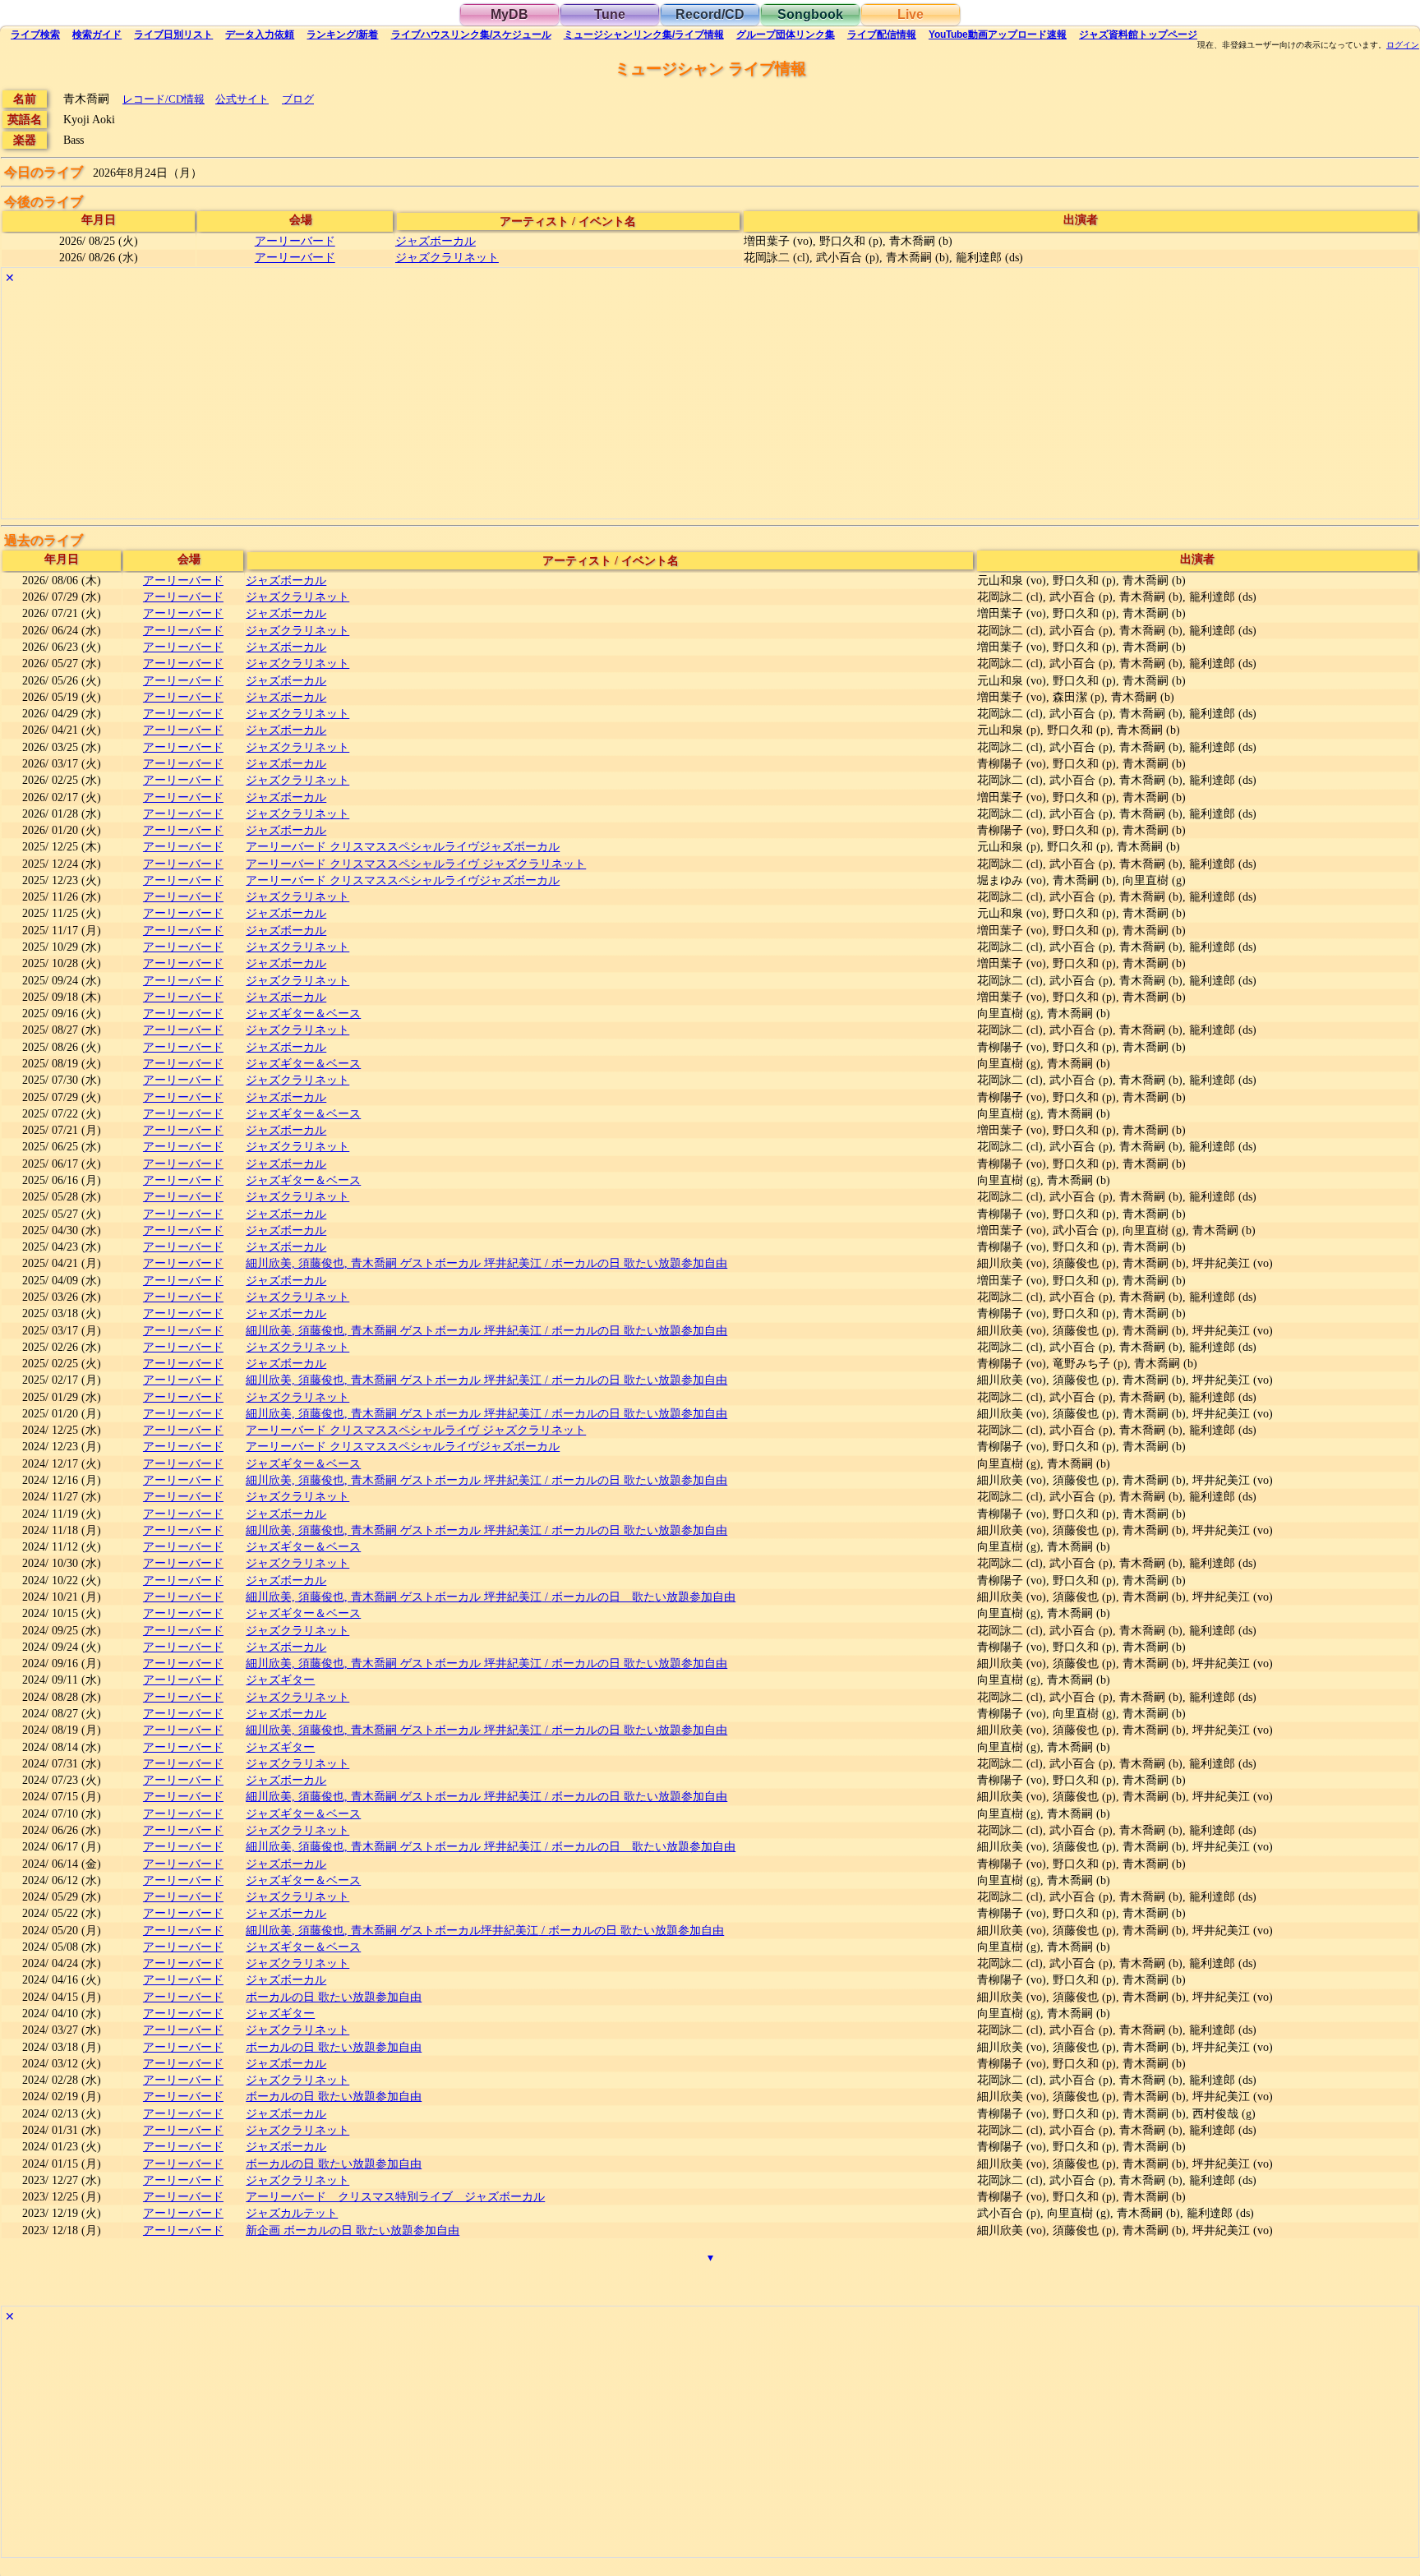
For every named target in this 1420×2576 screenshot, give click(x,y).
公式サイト (242, 99)
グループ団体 (786, 35)
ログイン (1403, 45)
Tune (610, 14)
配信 (882, 35)
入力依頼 (260, 35)
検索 (35, 35)
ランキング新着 (342, 35)
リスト (173, 35)
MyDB (509, 14)
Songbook (810, 14)
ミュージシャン (644, 35)
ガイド (97, 35)
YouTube (998, 35)
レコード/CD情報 (164, 99)
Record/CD (710, 14)
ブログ (298, 99)
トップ (1138, 35)
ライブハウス (471, 35)
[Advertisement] (495, 403)
